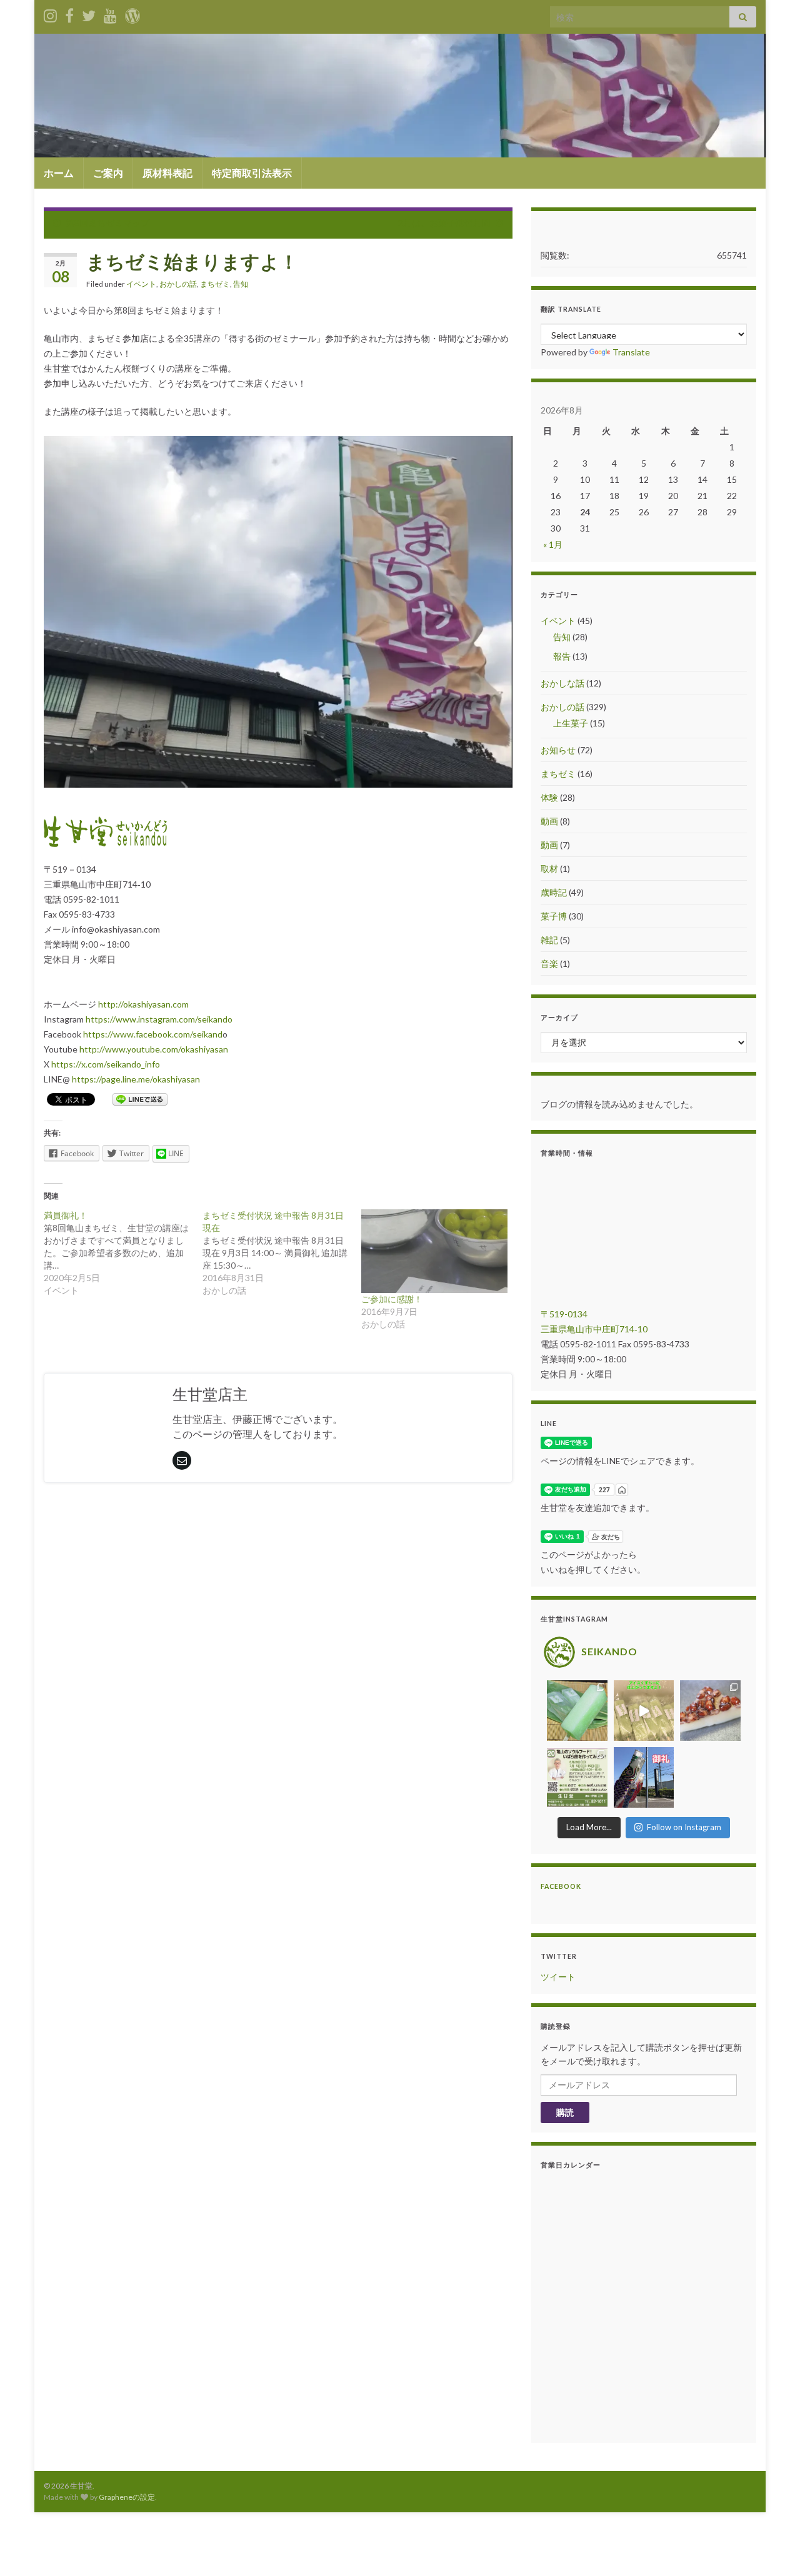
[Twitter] (89, 13)
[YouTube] (110, 13)
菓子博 (554, 916)
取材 (549, 869)
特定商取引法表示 (252, 173)
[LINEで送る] (140, 1098)
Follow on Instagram (684, 1827)
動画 (549, 821)
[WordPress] (132, 13)
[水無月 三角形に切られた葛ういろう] (710, 1711)
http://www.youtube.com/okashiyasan (154, 1049)
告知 (241, 284)
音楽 (549, 964)
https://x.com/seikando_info (106, 1064)
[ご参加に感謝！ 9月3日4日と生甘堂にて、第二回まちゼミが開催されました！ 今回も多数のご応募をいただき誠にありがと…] (434, 1251)
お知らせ (558, 750)
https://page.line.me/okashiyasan (136, 1079)
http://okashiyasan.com (143, 1004)
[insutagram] (50, 13)
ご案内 (108, 173)
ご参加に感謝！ (392, 1299)
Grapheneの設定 (127, 2497)
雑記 (549, 940)
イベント (141, 284)
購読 (565, 2112)
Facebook (561, 1886)
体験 (549, 797)
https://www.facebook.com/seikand (153, 1034)
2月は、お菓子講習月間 (444, 223)
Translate (631, 352)
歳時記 (554, 892)
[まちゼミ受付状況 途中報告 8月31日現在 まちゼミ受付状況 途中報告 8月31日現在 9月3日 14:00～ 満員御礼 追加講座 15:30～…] (282, 1253)
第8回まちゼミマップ (107, 223)
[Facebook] (69, 13)
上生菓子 (571, 723)
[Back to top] (772, 2548)
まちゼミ (215, 284)
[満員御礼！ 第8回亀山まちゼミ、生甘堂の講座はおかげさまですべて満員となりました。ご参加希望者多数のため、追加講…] (123, 1253)
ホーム (59, 173)
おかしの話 (178, 284)
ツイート (558, 1977)
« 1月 (553, 544)
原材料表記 (167, 173)
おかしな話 (562, 683)
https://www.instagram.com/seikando (159, 1019)
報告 (562, 656)
